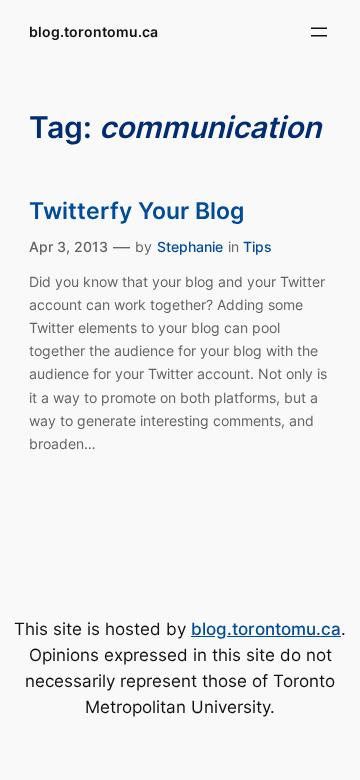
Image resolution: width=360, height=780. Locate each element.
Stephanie (190, 246)
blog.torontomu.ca (93, 31)
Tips (257, 246)
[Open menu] (319, 32)
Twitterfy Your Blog (136, 210)
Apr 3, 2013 (68, 246)
